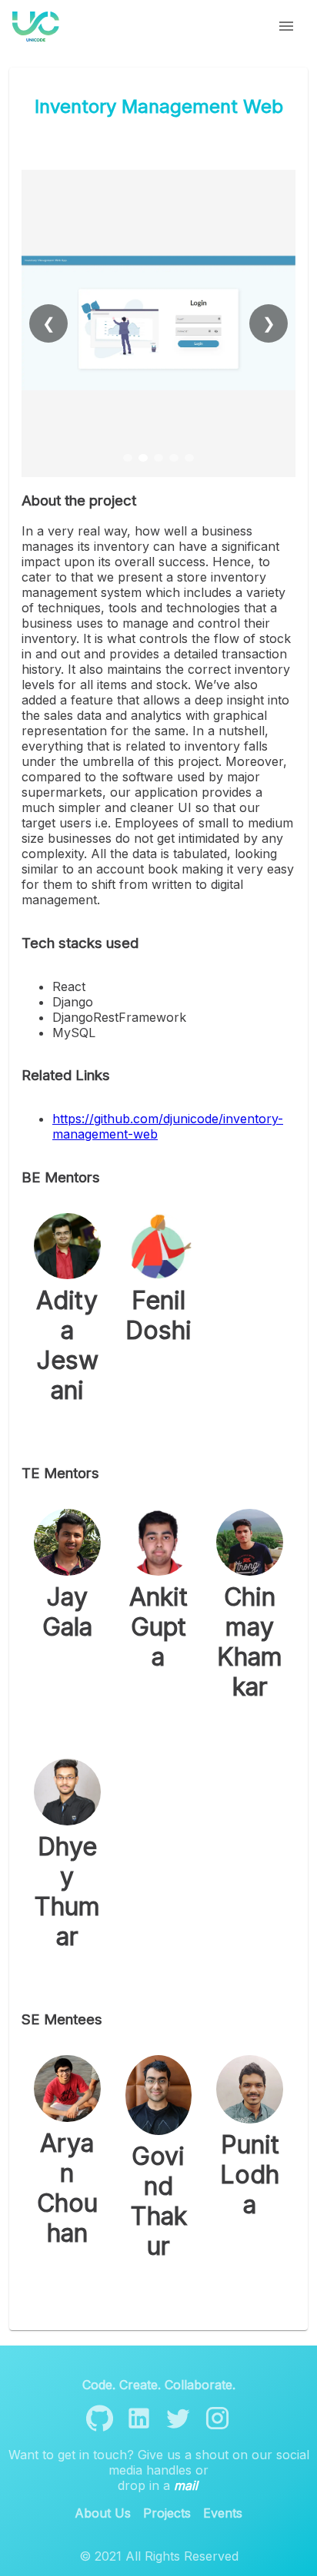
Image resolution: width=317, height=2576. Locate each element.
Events (223, 2513)
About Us (103, 2513)
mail (186, 2485)
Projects (167, 2513)
